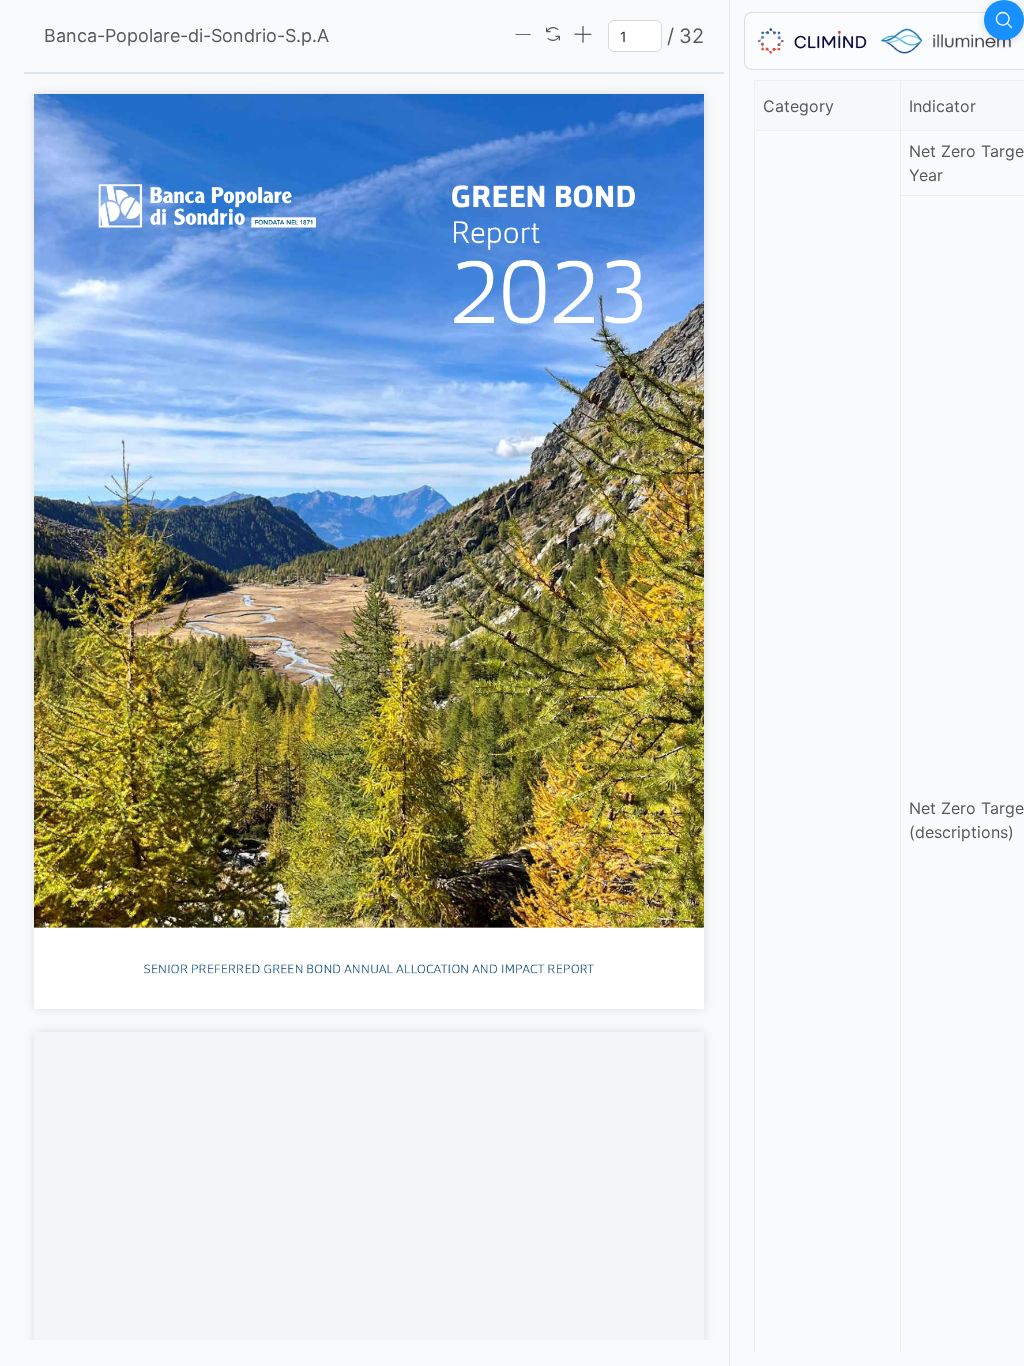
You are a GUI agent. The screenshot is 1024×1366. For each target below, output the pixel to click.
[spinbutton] (635, 36)
